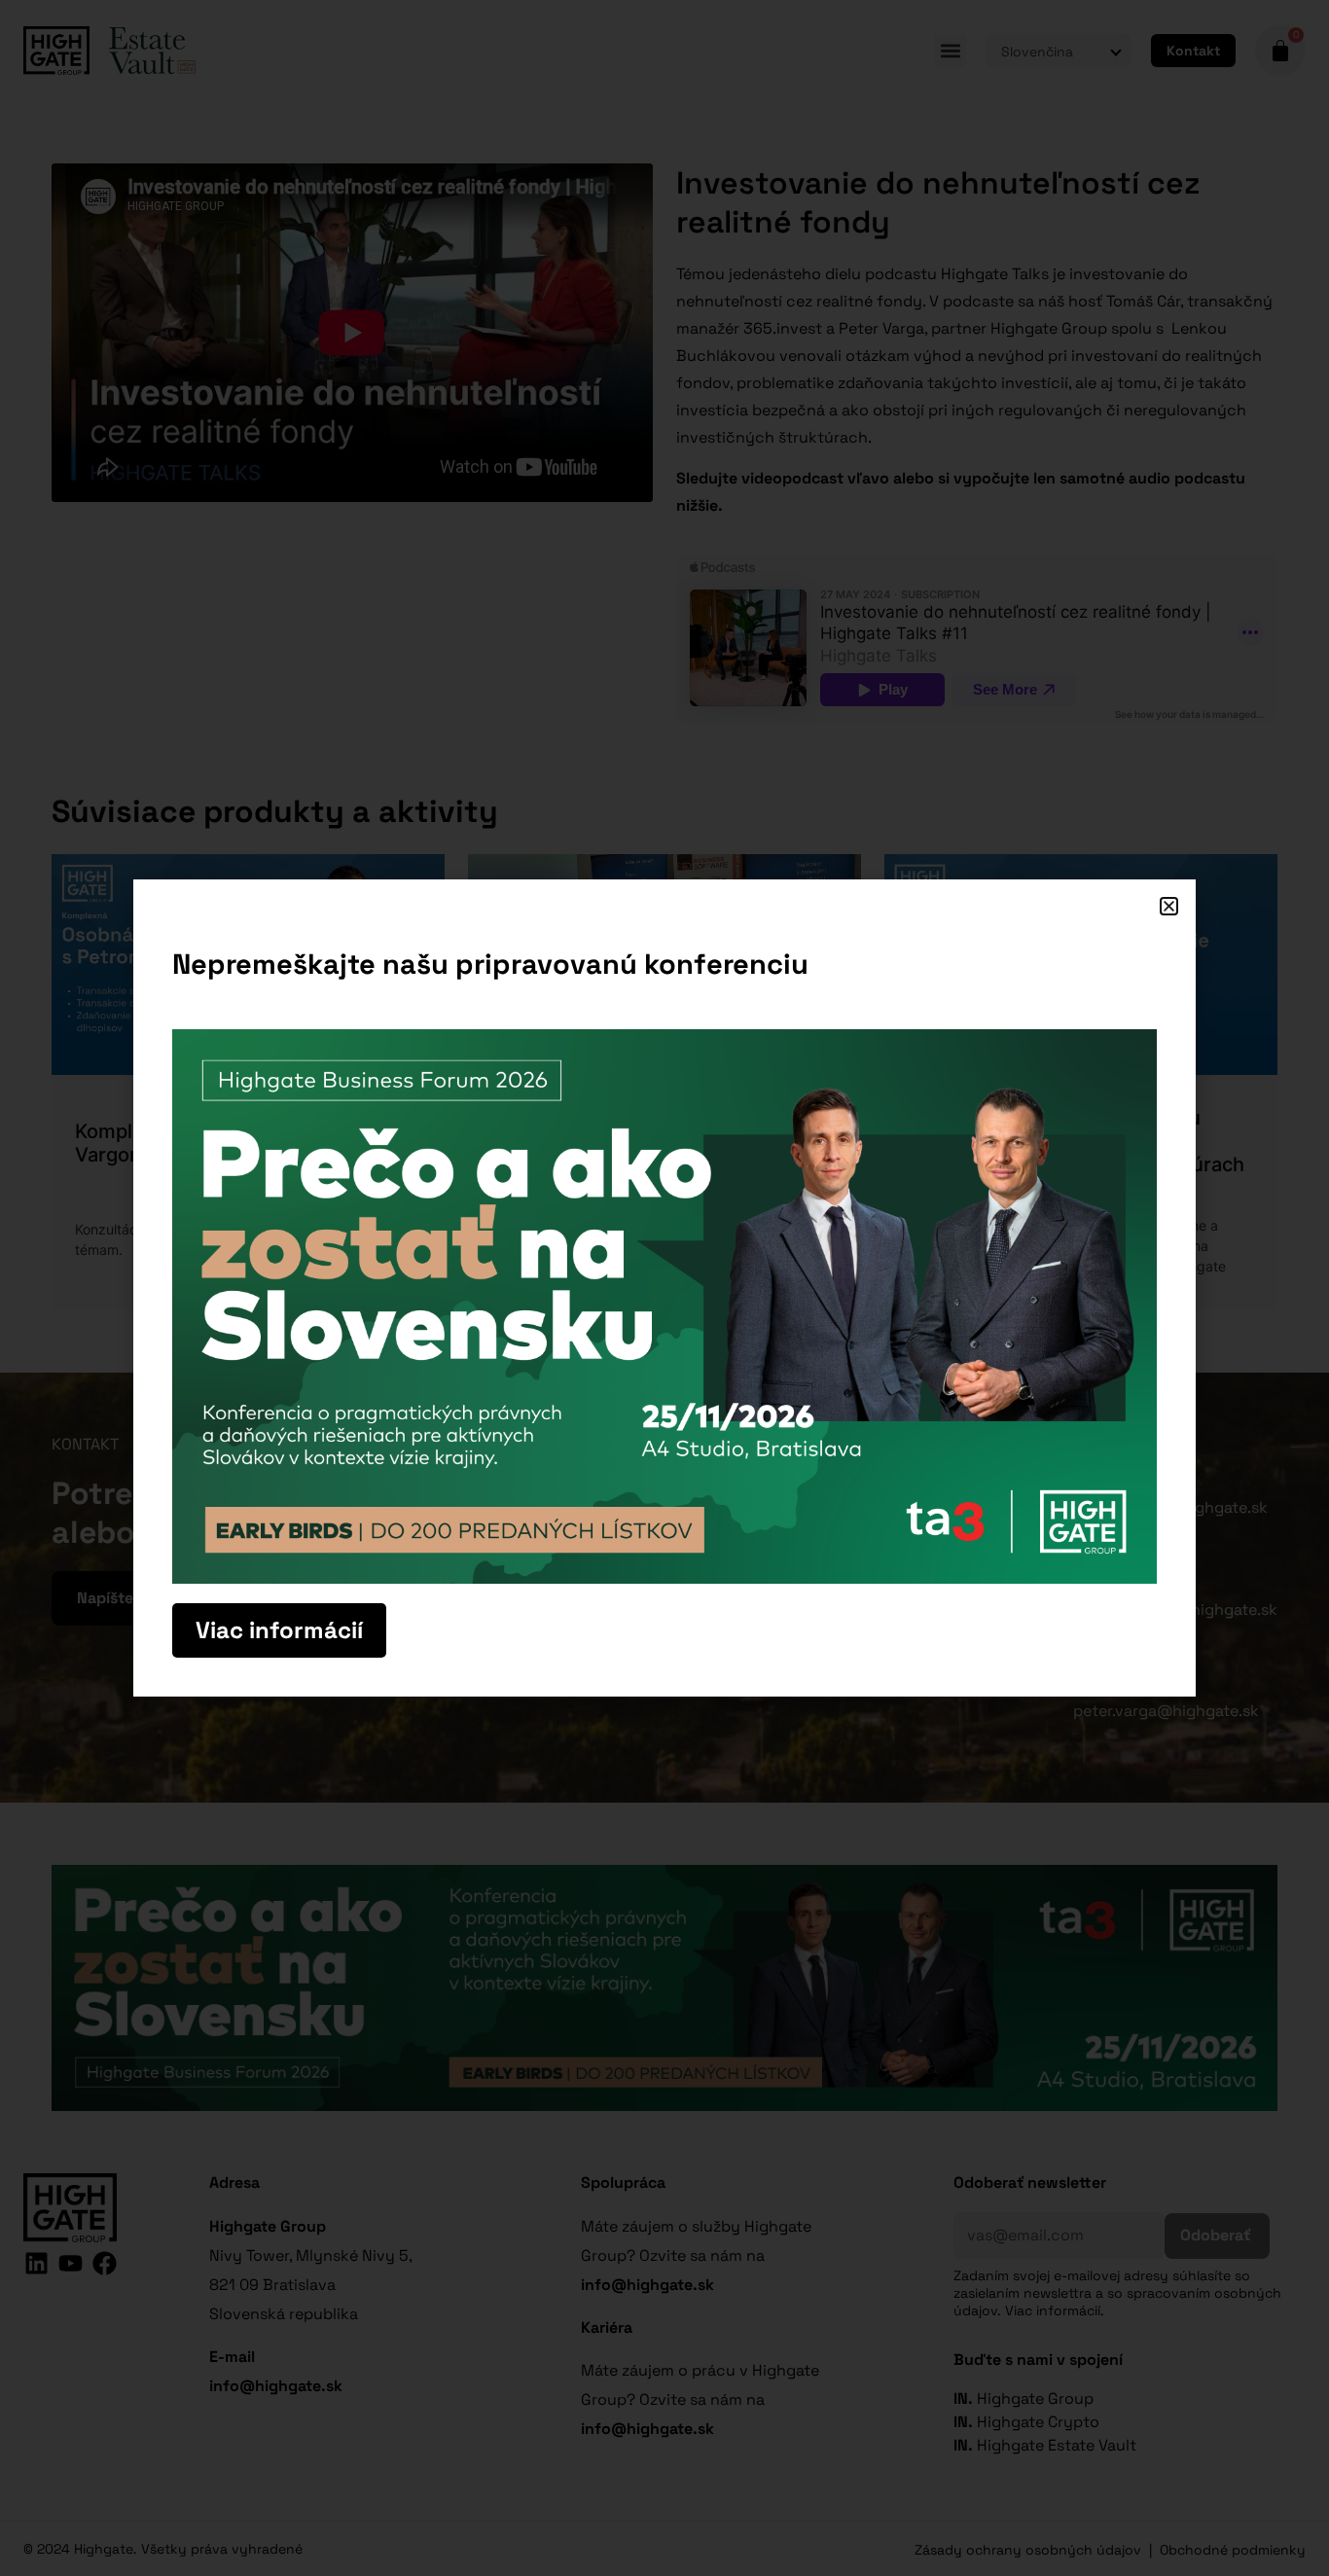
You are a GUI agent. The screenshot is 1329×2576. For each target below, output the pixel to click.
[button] (1169, 906)
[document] (664, 1288)
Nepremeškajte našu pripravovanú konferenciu (490, 964)
